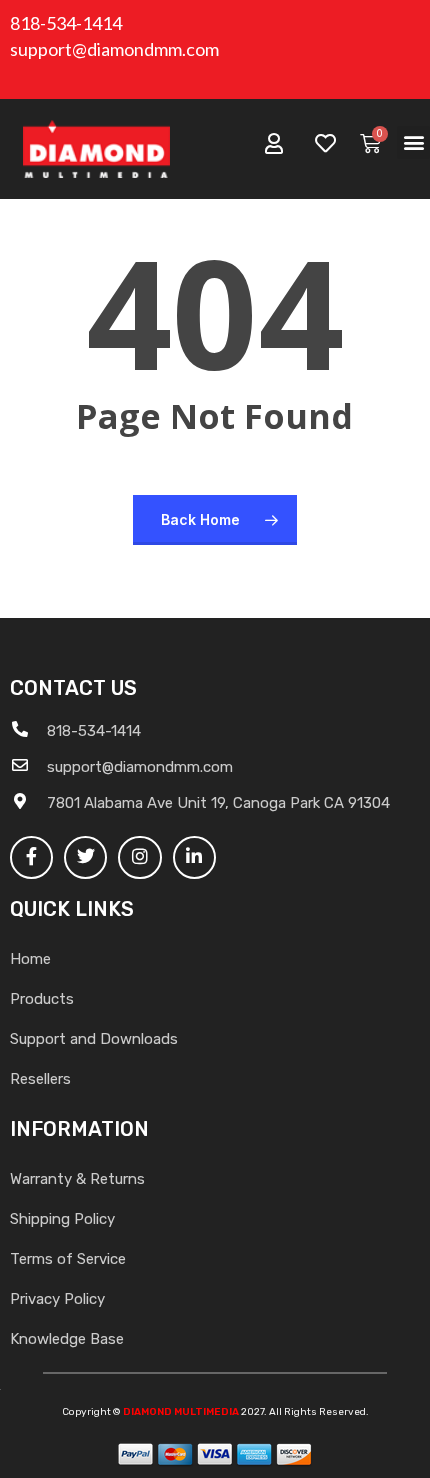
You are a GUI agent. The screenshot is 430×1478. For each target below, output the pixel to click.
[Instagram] (139, 857)
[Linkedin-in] (194, 857)
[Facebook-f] (31, 857)
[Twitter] (85, 857)
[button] (413, 142)
